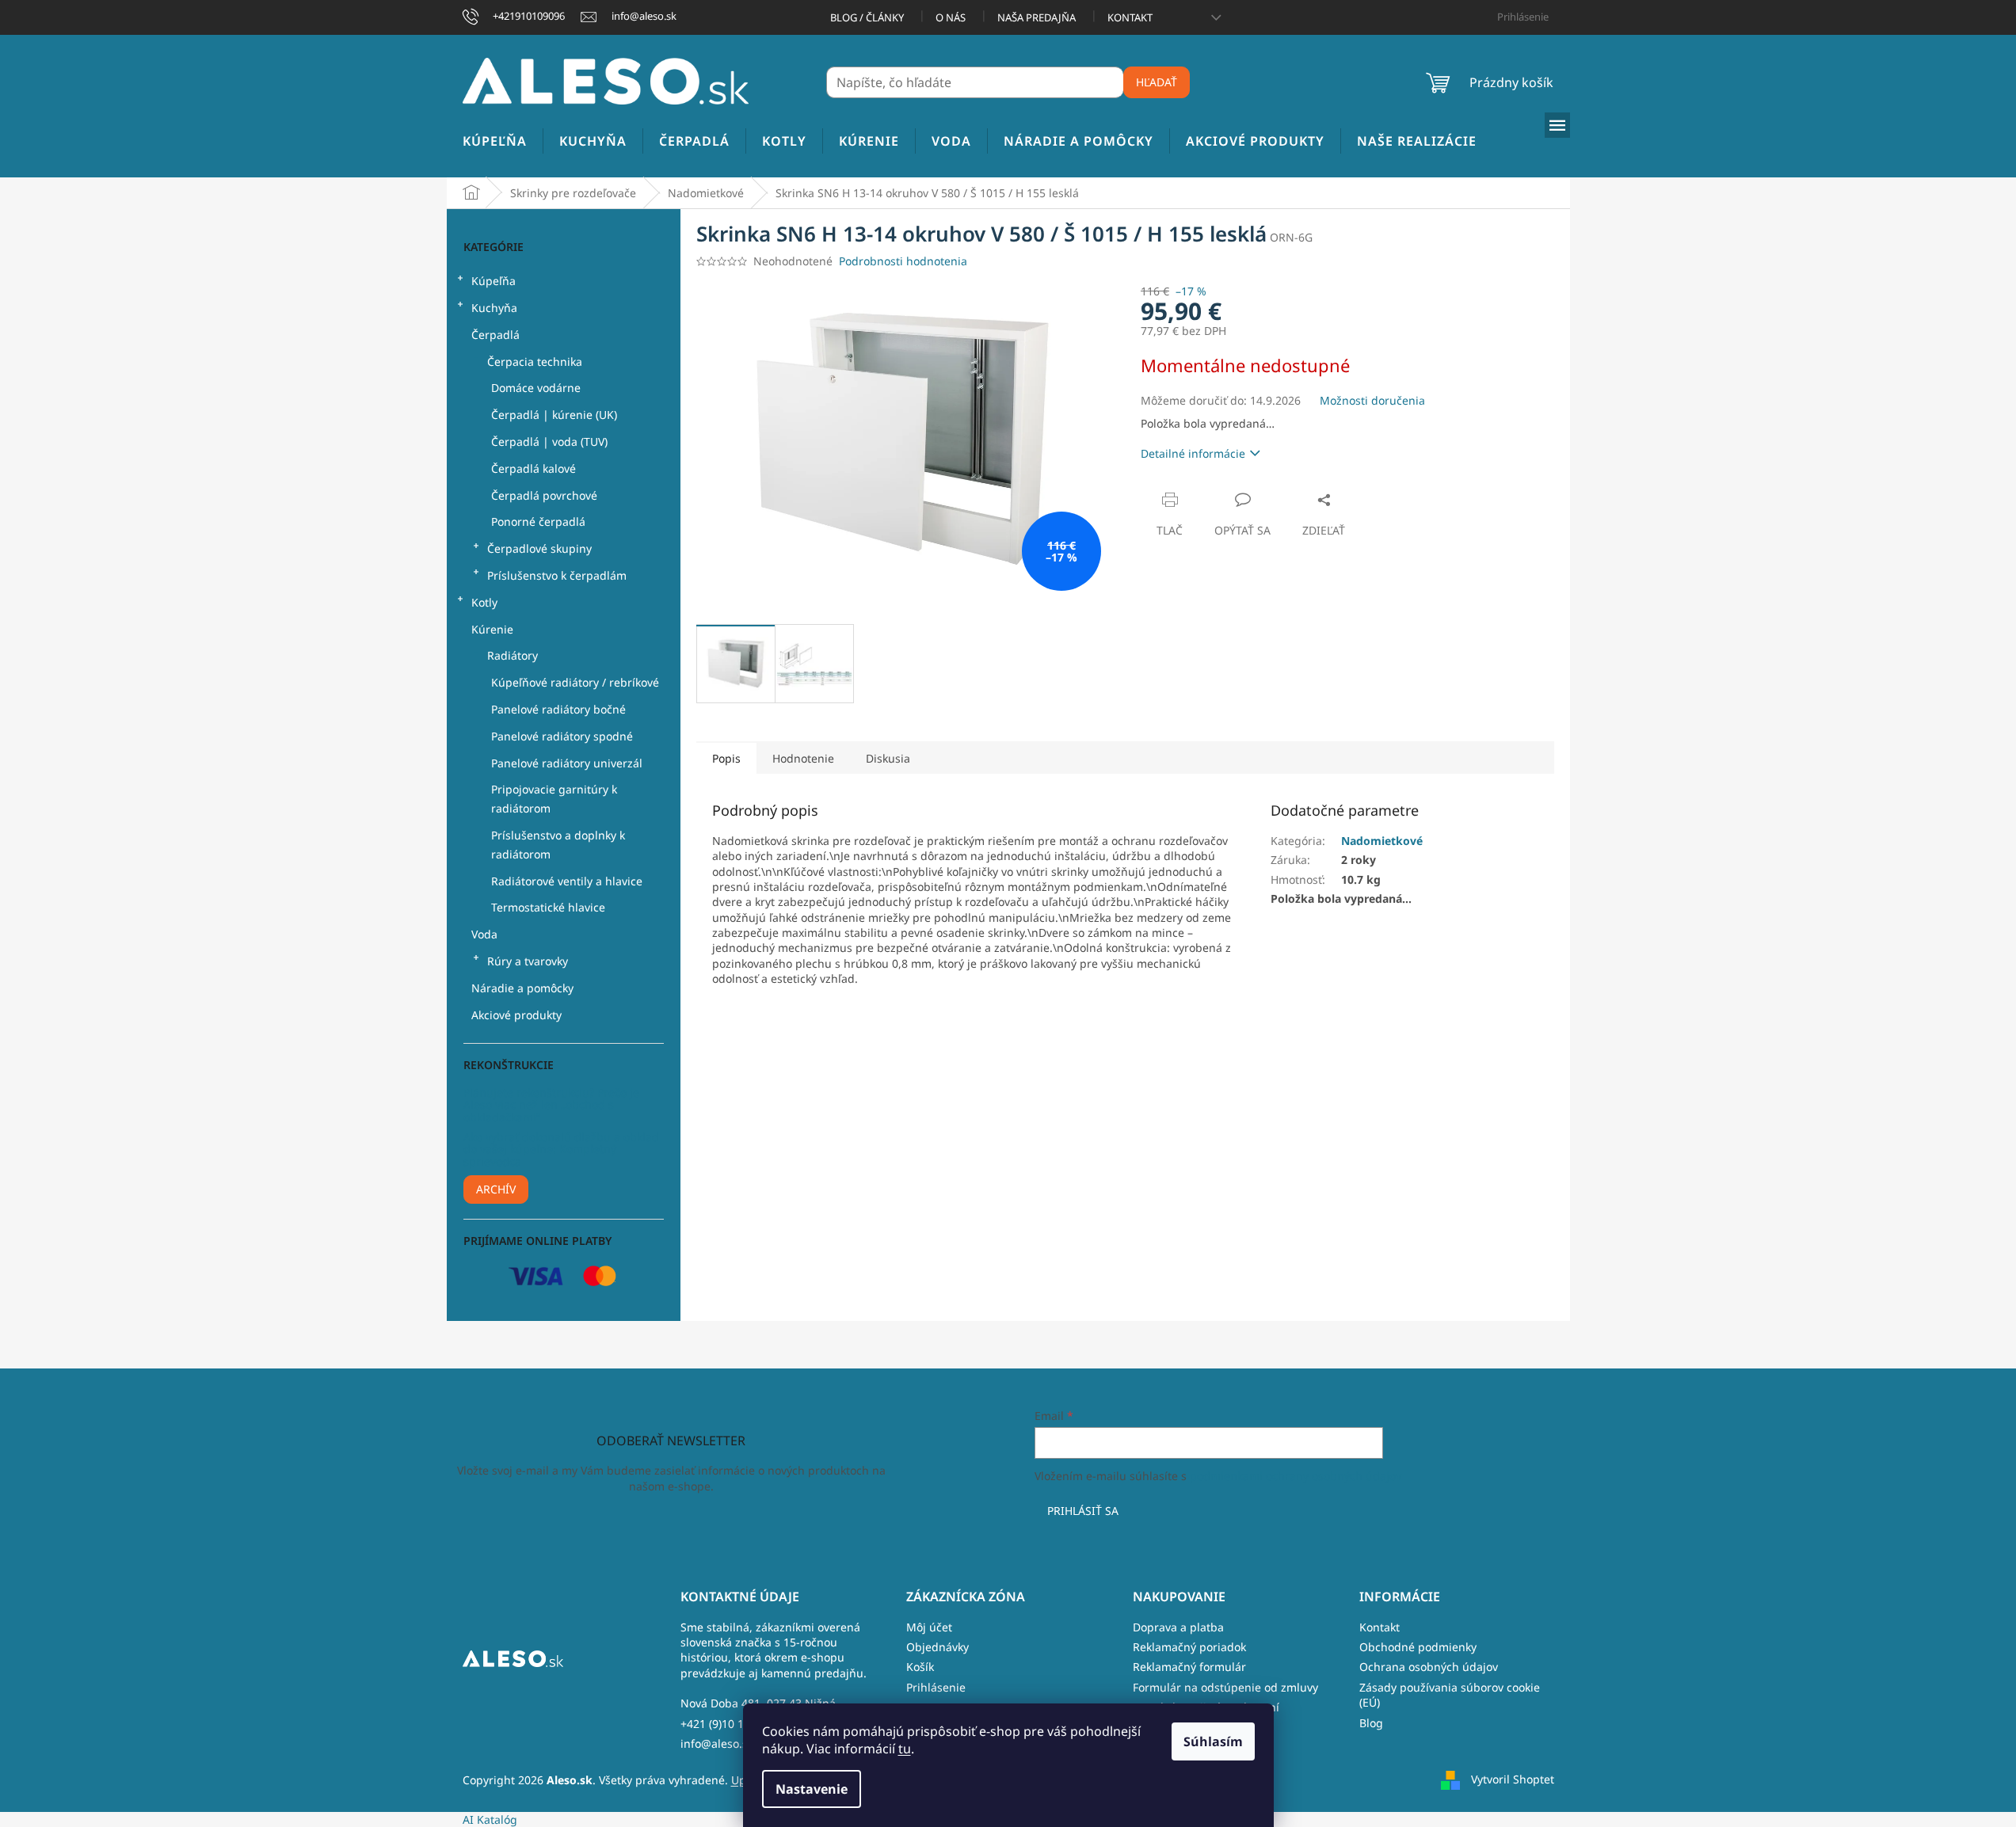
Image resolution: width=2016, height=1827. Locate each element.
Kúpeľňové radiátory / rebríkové (575, 682)
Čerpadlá (495, 335)
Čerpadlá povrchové (544, 495)
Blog (1371, 1723)
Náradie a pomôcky (522, 988)
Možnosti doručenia (1372, 400)
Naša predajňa (1037, 17)
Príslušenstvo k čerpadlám (557, 575)
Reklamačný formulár (1189, 1667)
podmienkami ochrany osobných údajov (1296, 1476)
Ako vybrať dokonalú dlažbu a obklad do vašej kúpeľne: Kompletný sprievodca (561, 1149)
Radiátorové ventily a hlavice (567, 881)
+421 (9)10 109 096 (730, 1724)
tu (905, 1749)
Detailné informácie (1193, 453)
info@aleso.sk (717, 1743)
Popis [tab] (726, 758)
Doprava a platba (1178, 1627)
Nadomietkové (1382, 841)
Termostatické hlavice (548, 907)
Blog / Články (867, 17)
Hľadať (1157, 82)
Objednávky (937, 1647)
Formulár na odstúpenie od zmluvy (1225, 1687)
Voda (484, 934)
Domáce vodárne (536, 388)
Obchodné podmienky (1418, 1647)
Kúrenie (492, 629)
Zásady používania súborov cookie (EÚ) (1450, 1695)
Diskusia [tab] (888, 758)
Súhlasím (1213, 1741)
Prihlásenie (936, 1687)
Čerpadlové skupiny (539, 548)
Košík (920, 1667)
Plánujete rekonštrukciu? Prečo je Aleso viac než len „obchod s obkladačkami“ (551, 1105)
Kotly (484, 602)
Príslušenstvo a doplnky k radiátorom (558, 845)
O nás (951, 17)
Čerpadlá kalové (534, 468)
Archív (496, 1189)
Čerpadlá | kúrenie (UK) (554, 415)
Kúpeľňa (494, 281)
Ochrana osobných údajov (1429, 1667)
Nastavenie (812, 1789)
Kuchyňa (494, 308)
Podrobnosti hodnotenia (903, 261)
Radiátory (513, 655)
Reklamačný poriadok (1189, 1647)
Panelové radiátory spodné (562, 736)
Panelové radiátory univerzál (567, 763)
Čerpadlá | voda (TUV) (549, 442)
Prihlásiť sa (1083, 1511)
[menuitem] (495, 141)
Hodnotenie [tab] (803, 758)
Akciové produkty (516, 1015)
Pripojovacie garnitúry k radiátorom (554, 799)
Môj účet (929, 1627)
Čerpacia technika (535, 362)
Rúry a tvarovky (528, 961)
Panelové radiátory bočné (558, 709)
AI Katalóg (490, 1819)
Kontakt (1130, 17)
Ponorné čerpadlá (538, 521)
